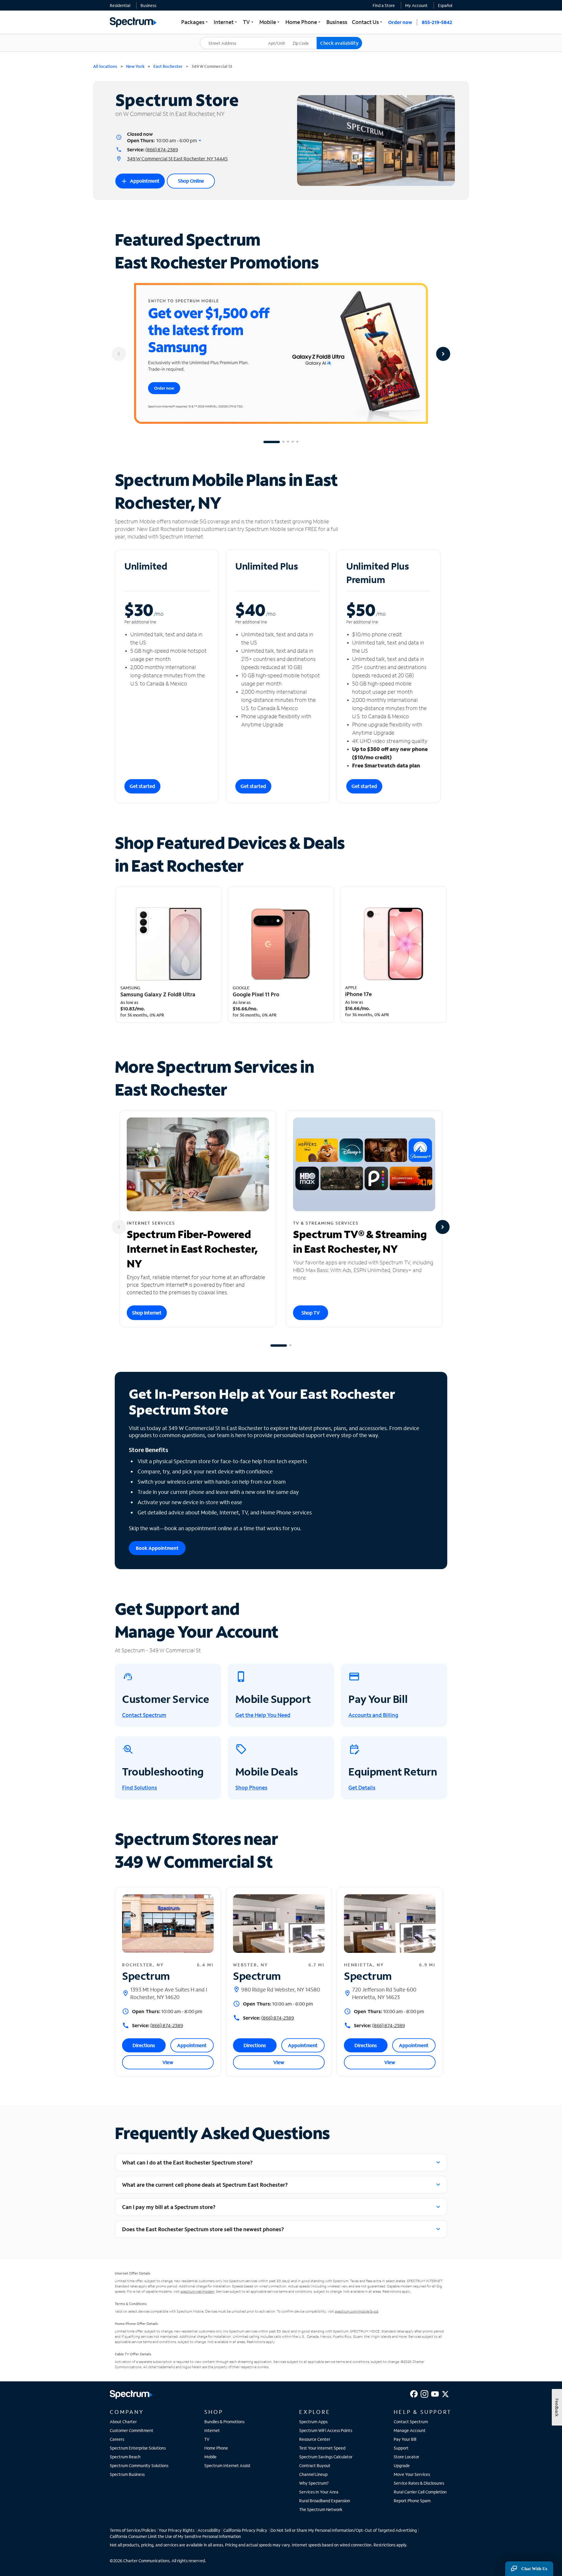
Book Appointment (157, 1548)
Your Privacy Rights (177, 2530)
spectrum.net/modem (197, 2291)
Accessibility (209, 2530)
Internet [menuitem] (226, 22)
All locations (105, 66)
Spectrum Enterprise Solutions (138, 2448)
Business (148, 5)
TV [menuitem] (249, 22)
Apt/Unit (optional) (281, 40)
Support (401, 2448)
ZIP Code (304, 37)
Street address (217, 37)
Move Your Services (412, 2474)
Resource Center (315, 2439)
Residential (120, 5)
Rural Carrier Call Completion (420, 2492)
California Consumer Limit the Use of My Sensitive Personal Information (175, 2536)
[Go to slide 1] (272, 442)
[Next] (443, 354)
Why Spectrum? (314, 2483)
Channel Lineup (313, 2474)
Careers (117, 2439)
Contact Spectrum (411, 2422)
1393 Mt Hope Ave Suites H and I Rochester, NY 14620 (169, 1993)
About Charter (123, 2422)
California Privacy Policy (245, 2530)
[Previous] (119, 354)
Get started (142, 786)
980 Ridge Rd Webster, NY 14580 (281, 1989)
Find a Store (384, 5)
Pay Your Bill (405, 2439)
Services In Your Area (319, 2492)
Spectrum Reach (125, 2457)
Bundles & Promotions (224, 2422)
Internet (212, 2430)
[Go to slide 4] (293, 442)
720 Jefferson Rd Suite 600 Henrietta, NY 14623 (384, 1993)
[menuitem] (120, 5)
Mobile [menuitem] (270, 22)
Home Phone (216, 2448)
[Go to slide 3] (288, 442)
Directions (144, 2045)
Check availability (339, 43)
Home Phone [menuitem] (304, 22)
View (168, 2062)
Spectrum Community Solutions (139, 2466)
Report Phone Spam (412, 2501)
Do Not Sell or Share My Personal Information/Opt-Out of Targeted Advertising (344, 2530)
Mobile (210, 2457)
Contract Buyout (315, 2466)
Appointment (140, 181)
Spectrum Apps (313, 2422)
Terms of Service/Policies (133, 2530)
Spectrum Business (127, 2474)
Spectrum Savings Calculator (326, 2457)
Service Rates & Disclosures (419, 2483)
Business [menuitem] (337, 22)
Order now (400, 22)
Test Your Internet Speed (322, 2448)
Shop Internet (147, 1313)
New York (135, 66)
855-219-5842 (437, 22)
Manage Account (410, 2430)
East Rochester (168, 66)
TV (207, 2439)
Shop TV (311, 1313)
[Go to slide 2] (283, 442)
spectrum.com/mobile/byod (357, 2311)
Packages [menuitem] (195, 22)
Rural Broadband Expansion (325, 2501)
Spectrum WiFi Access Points (326, 2430)
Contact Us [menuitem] (368, 22)
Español (445, 5)
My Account (416, 5)
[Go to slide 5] (297, 442)
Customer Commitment (132, 2430)
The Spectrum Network (321, 2509)
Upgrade (402, 2466)
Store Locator (406, 2457)
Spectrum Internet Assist (227, 2466)
